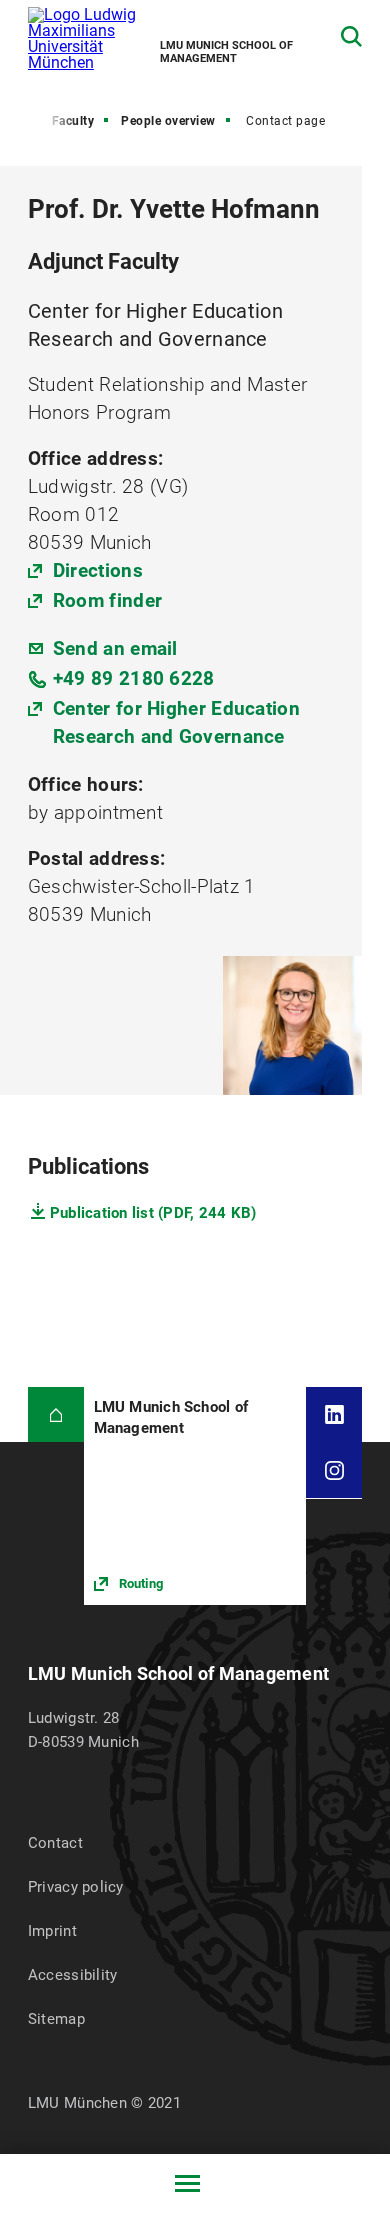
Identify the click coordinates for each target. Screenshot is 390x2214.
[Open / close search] (351, 36)
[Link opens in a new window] (195, 1496)
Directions (98, 570)
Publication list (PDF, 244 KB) (153, 1213)
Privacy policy (76, 1887)
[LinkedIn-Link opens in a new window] (334, 1415)
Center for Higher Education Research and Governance (176, 722)
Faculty (73, 121)
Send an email (115, 648)
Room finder (107, 600)
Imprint (52, 1931)
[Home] (56, 1415)
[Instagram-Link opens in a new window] (334, 1470)
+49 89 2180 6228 (134, 678)
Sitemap (56, 2019)
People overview (168, 121)
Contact (55, 1843)
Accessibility (73, 1975)
